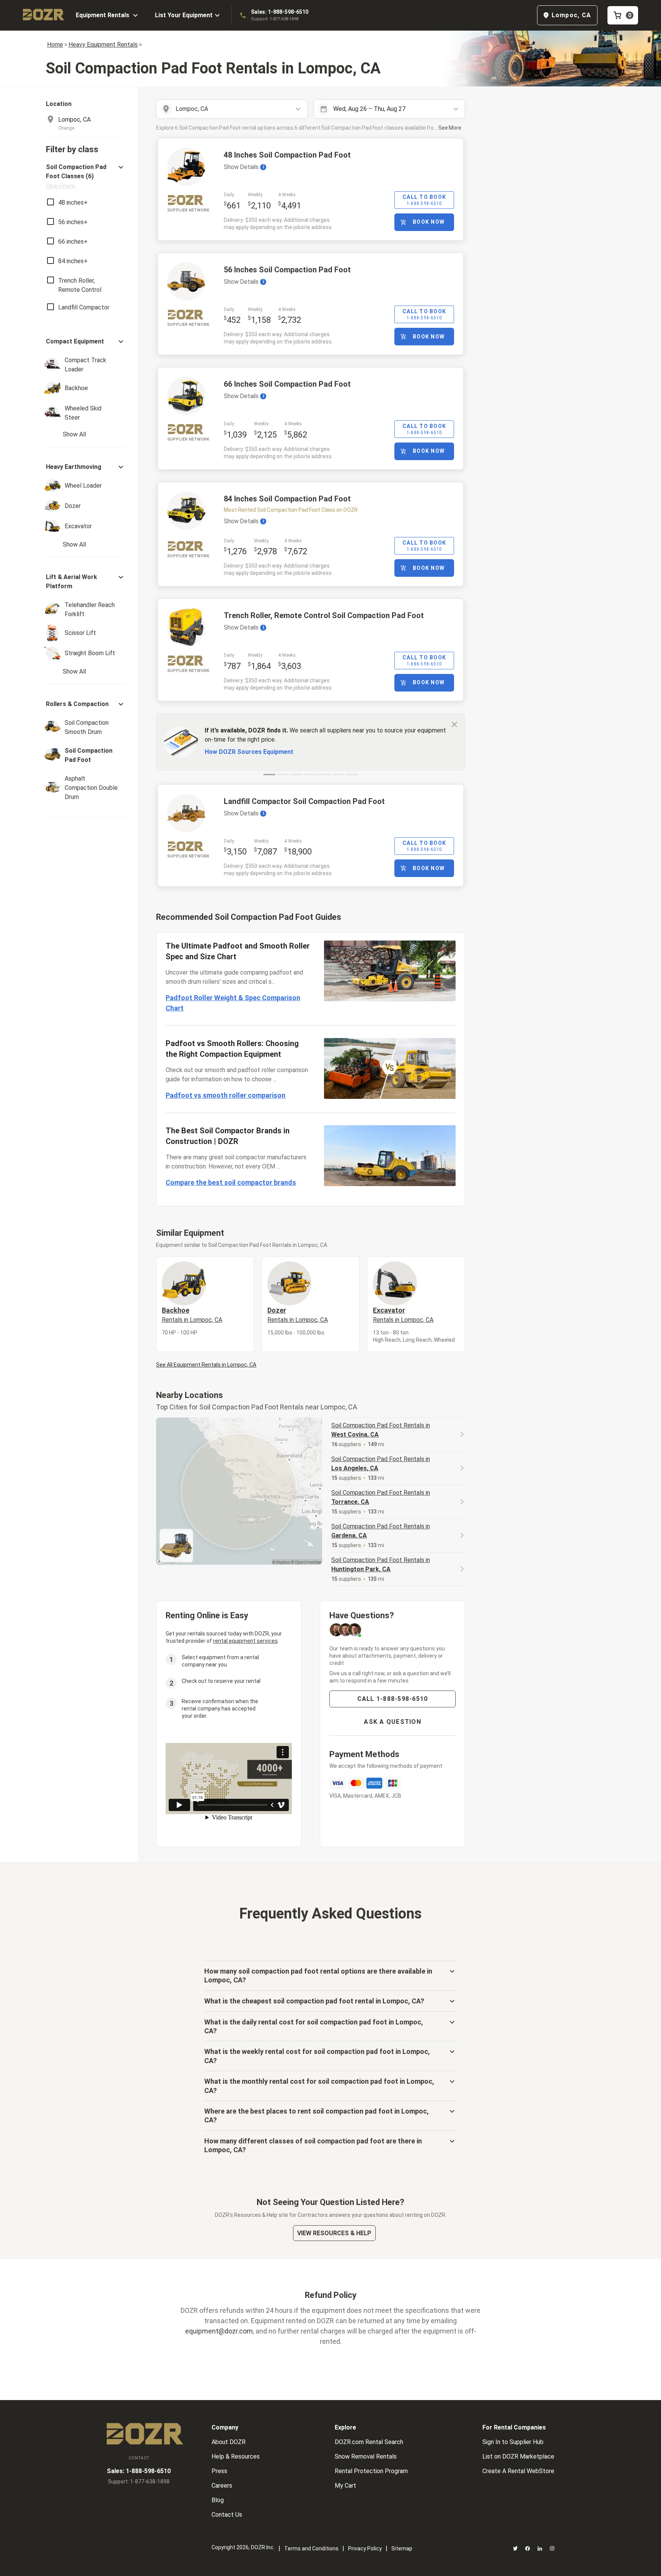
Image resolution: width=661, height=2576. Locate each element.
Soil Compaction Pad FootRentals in (381, 1430)
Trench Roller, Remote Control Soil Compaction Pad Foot (324, 615)
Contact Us (227, 2515)
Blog (218, 2500)
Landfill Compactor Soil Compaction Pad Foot (304, 801)
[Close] (454, 724)
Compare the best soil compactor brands (231, 1182)
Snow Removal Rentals (366, 2456)
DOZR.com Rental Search (369, 2442)
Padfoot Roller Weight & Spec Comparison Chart (233, 1003)
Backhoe (192, 1315)
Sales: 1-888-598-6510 (280, 12)
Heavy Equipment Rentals (103, 45)
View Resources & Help (334, 2233)
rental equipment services (245, 1641)
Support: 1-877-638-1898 (275, 19)
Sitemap (402, 2548)
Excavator (403, 1315)
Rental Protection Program (371, 2471)
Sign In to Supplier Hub (513, 2442)
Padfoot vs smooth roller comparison (225, 1095)
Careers (222, 2486)
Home (55, 45)
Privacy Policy (365, 2548)
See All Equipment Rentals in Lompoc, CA (206, 1365)
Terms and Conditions (311, 2548)
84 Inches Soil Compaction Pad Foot (287, 499)
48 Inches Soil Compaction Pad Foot (287, 155)
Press (219, 2471)
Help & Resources (236, 2456)
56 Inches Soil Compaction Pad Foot (287, 270)
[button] (86, 176)
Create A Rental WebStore (518, 2471)
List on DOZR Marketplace (518, 2456)
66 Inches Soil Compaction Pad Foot (287, 384)
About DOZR (229, 2442)
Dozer (298, 1315)
